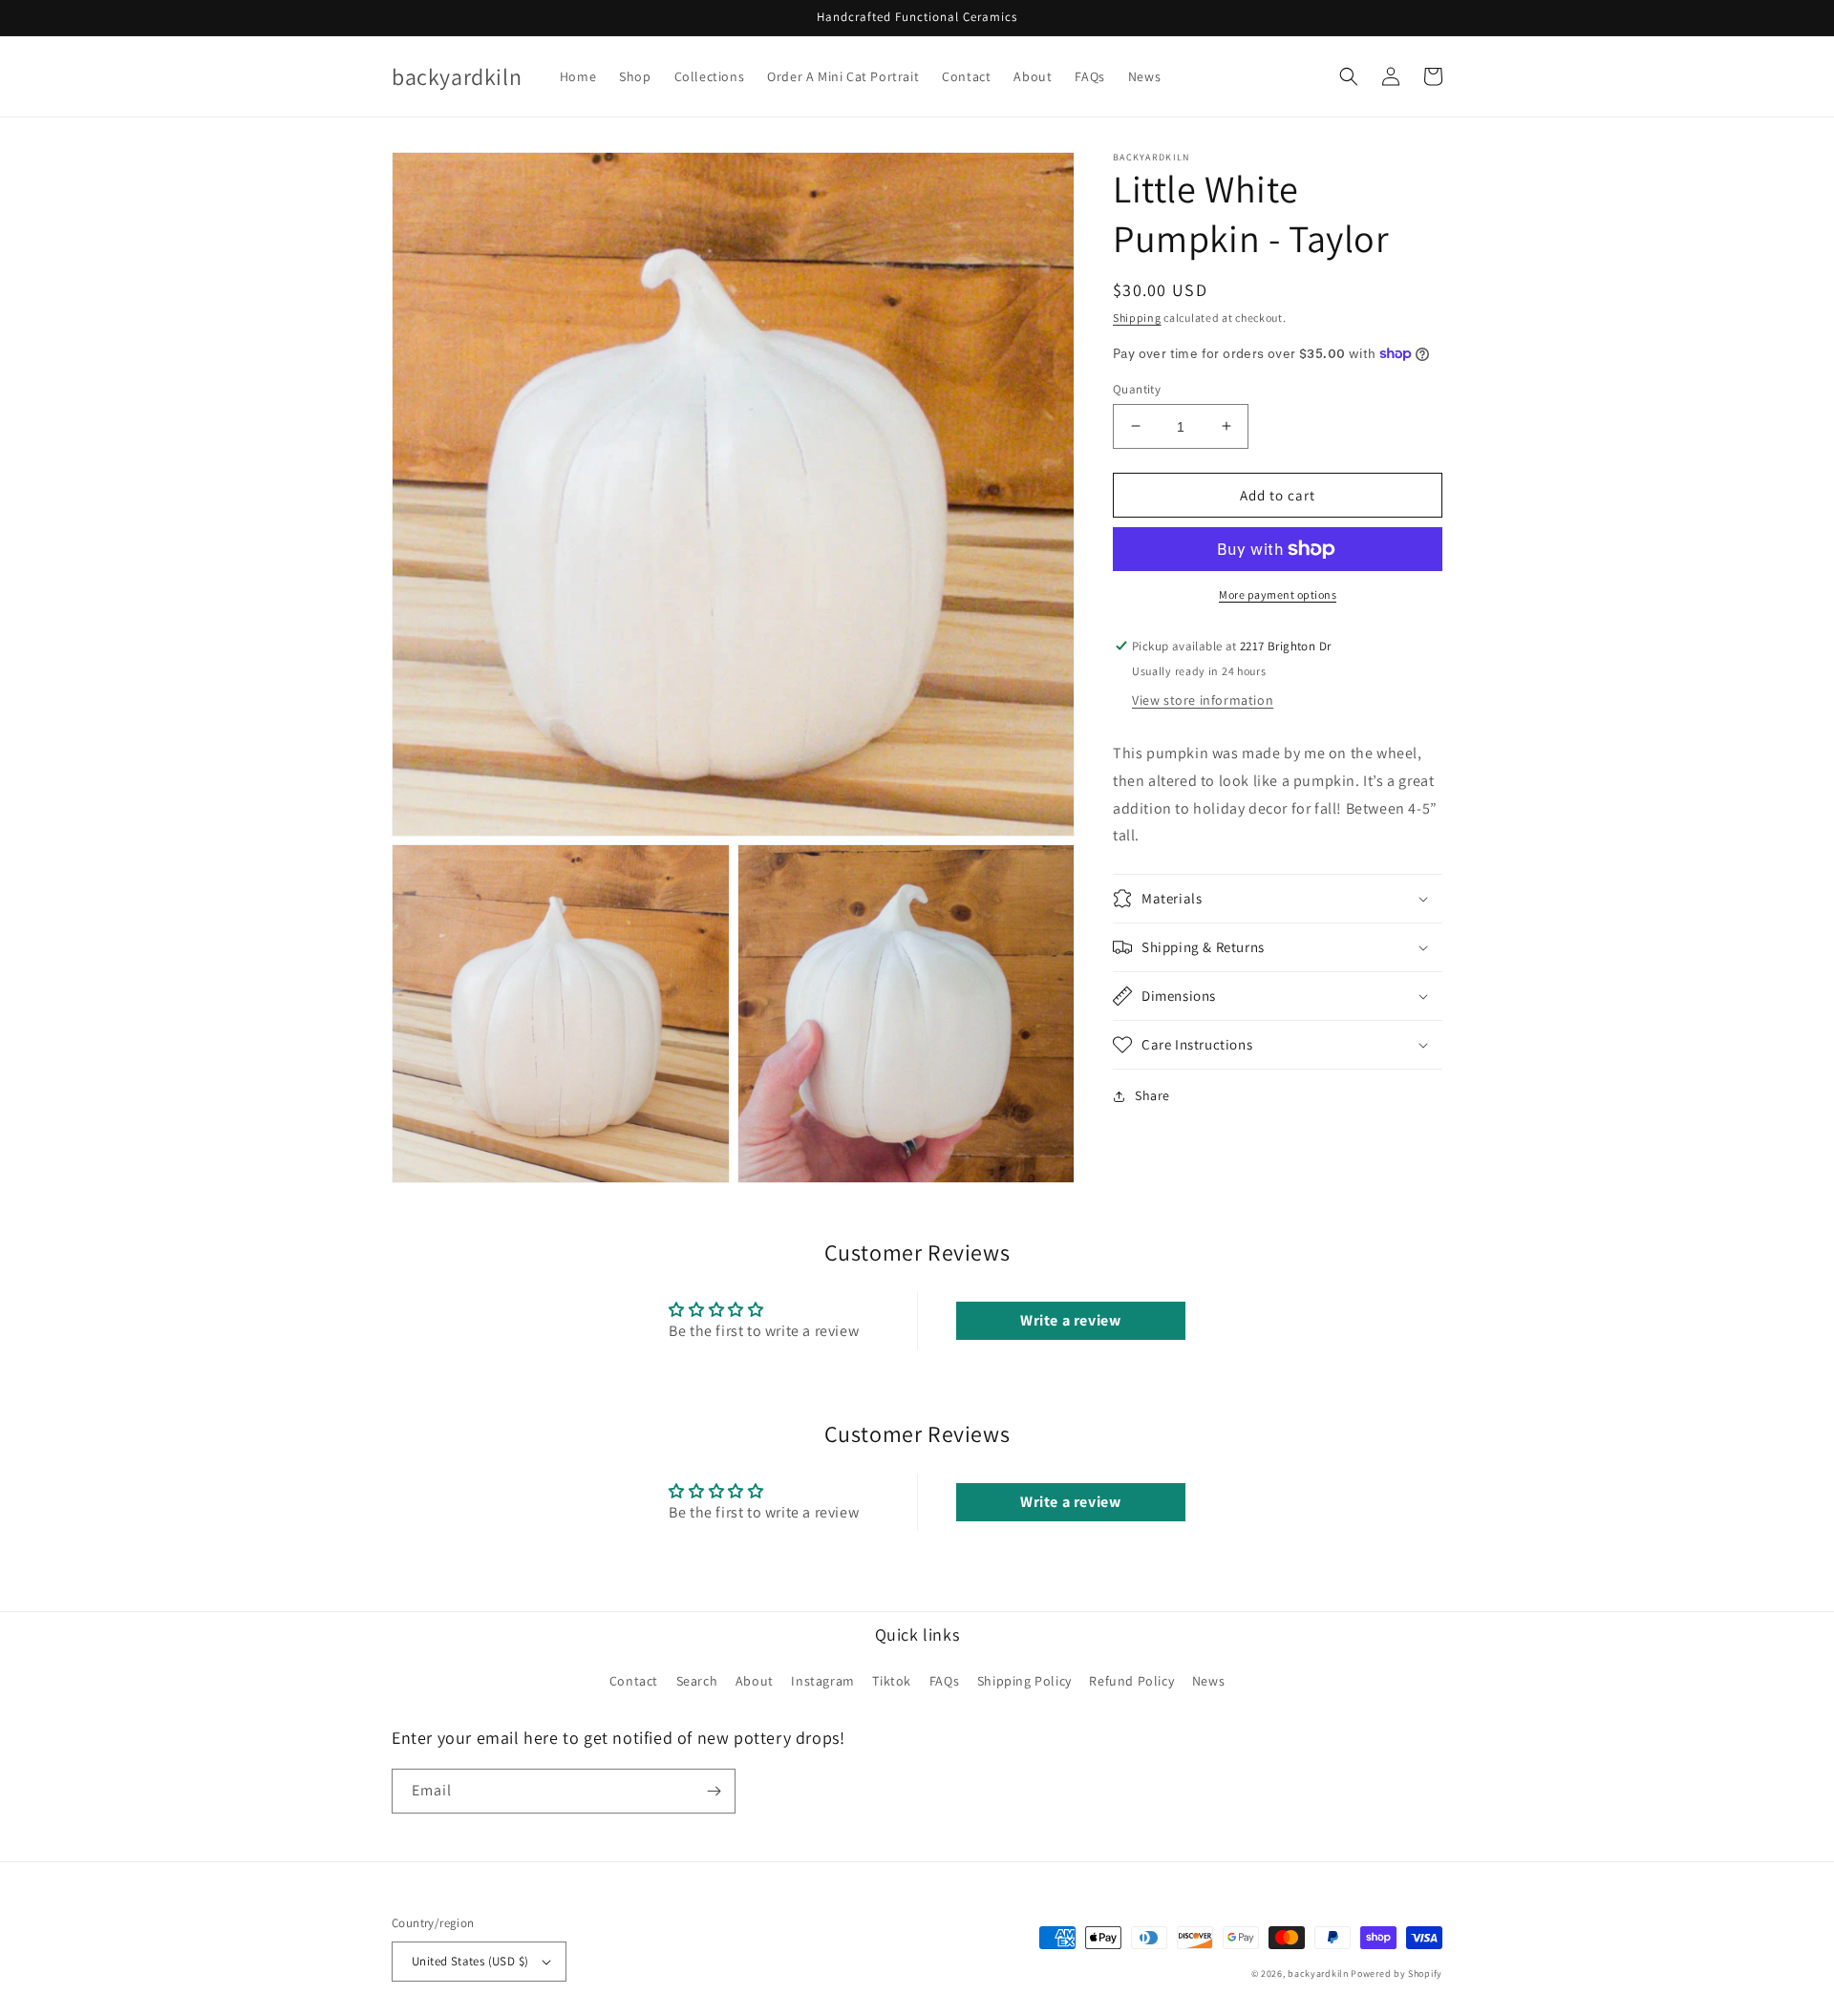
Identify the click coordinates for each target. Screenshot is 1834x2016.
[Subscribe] (714, 1791)
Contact (634, 1681)
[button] (1349, 76)
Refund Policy (1131, 1681)
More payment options (1278, 594)
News (1208, 1681)
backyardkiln (1318, 1974)
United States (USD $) (470, 1961)
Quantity (1137, 388)
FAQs (944, 1681)
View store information (1203, 700)
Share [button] (1152, 1095)
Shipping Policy (1024, 1681)
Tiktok (892, 1681)
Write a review (1070, 1320)
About (755, 1681)
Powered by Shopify (1397, 1974)
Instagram (822, 1681)
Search (697, 1681)
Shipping (1137, 318)
